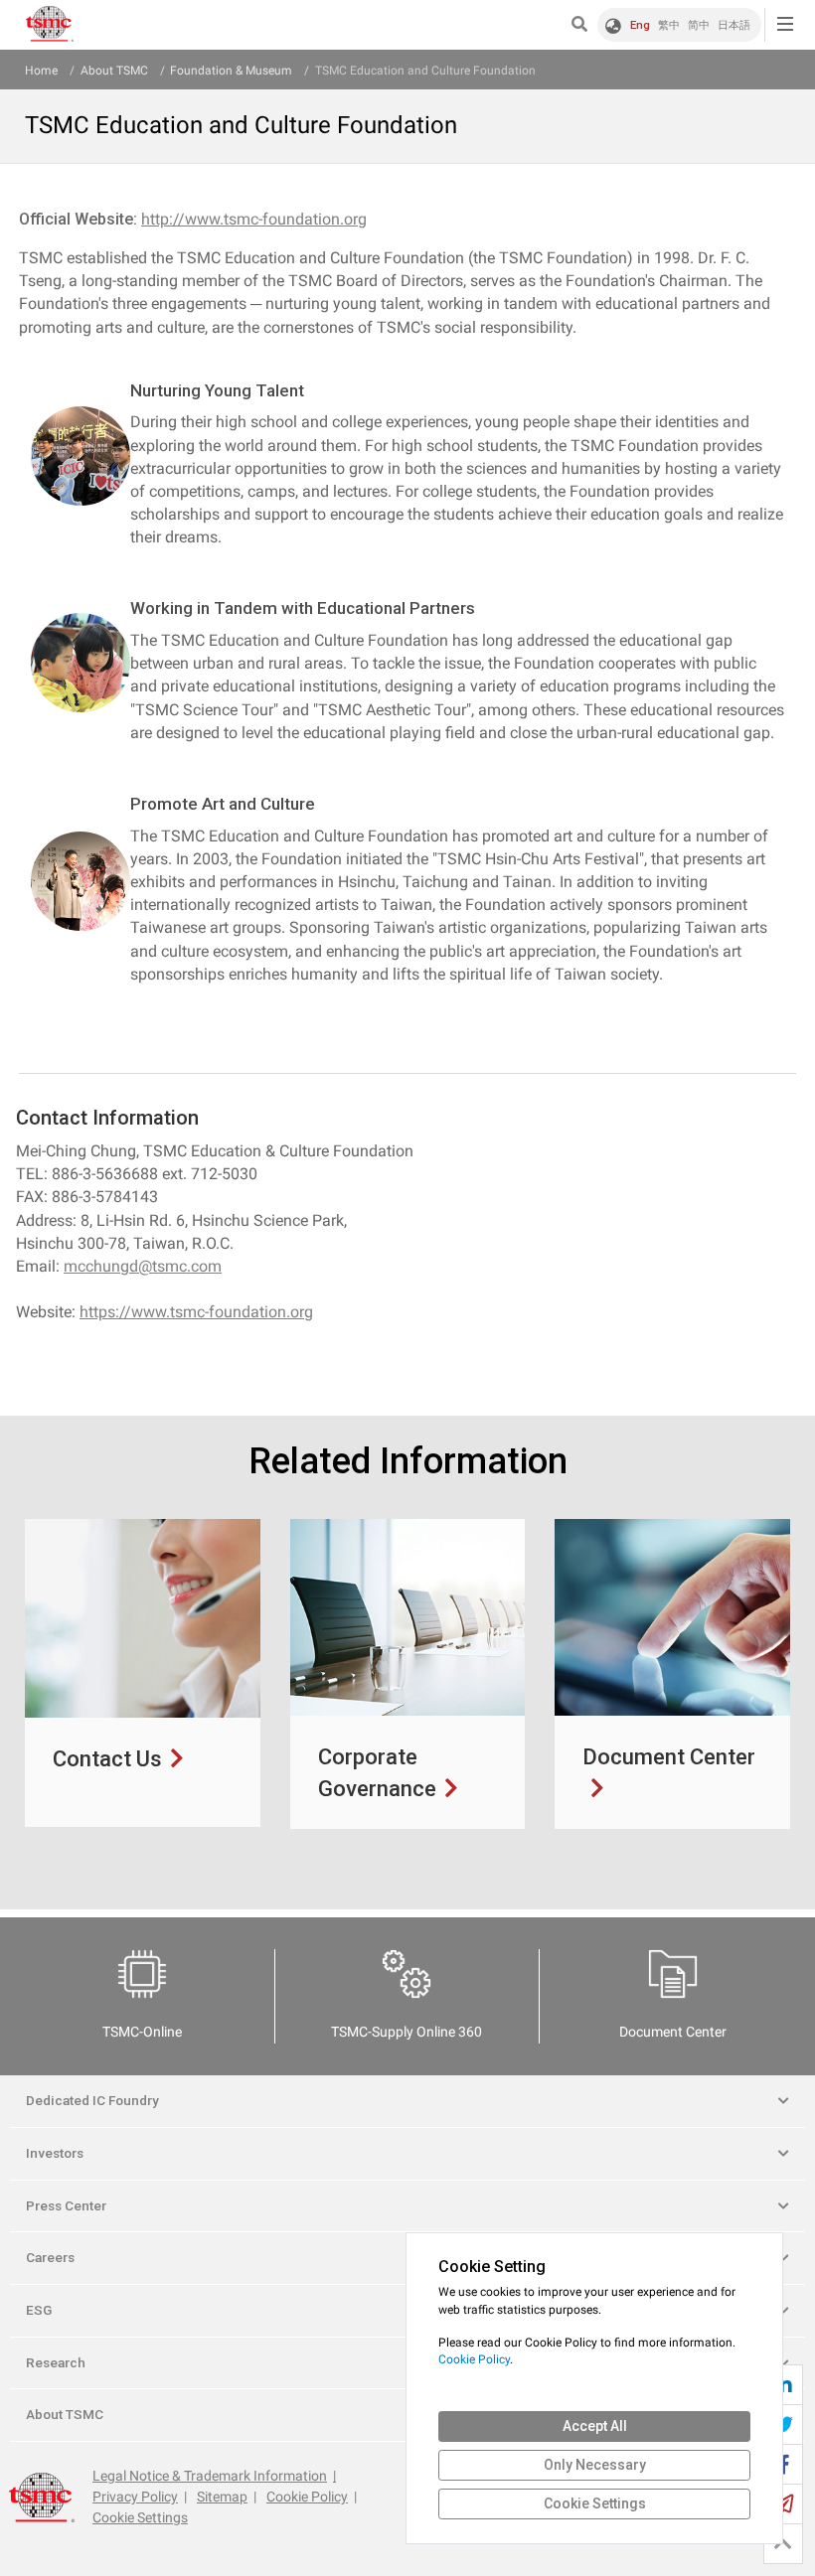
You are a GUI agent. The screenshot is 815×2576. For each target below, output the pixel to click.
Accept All (595, 2426)
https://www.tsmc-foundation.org (196, 1312)
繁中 (669, 25)
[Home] (50, 25)
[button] (585, 24)
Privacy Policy (135, 2497)
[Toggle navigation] (785, 25)
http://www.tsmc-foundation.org (254, 219)
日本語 (734, 25)
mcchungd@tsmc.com (143, 1266)
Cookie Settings (140, 2517)
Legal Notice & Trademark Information (210, 2476)
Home (41, 71)
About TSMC (114, 71)
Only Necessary (595, 2465)
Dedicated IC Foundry (92, 2100)
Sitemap (222, 2497)
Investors (55, 2153)
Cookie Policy (307, 2497)
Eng (640, 25)
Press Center (66, 2205)
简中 (699, 25)
